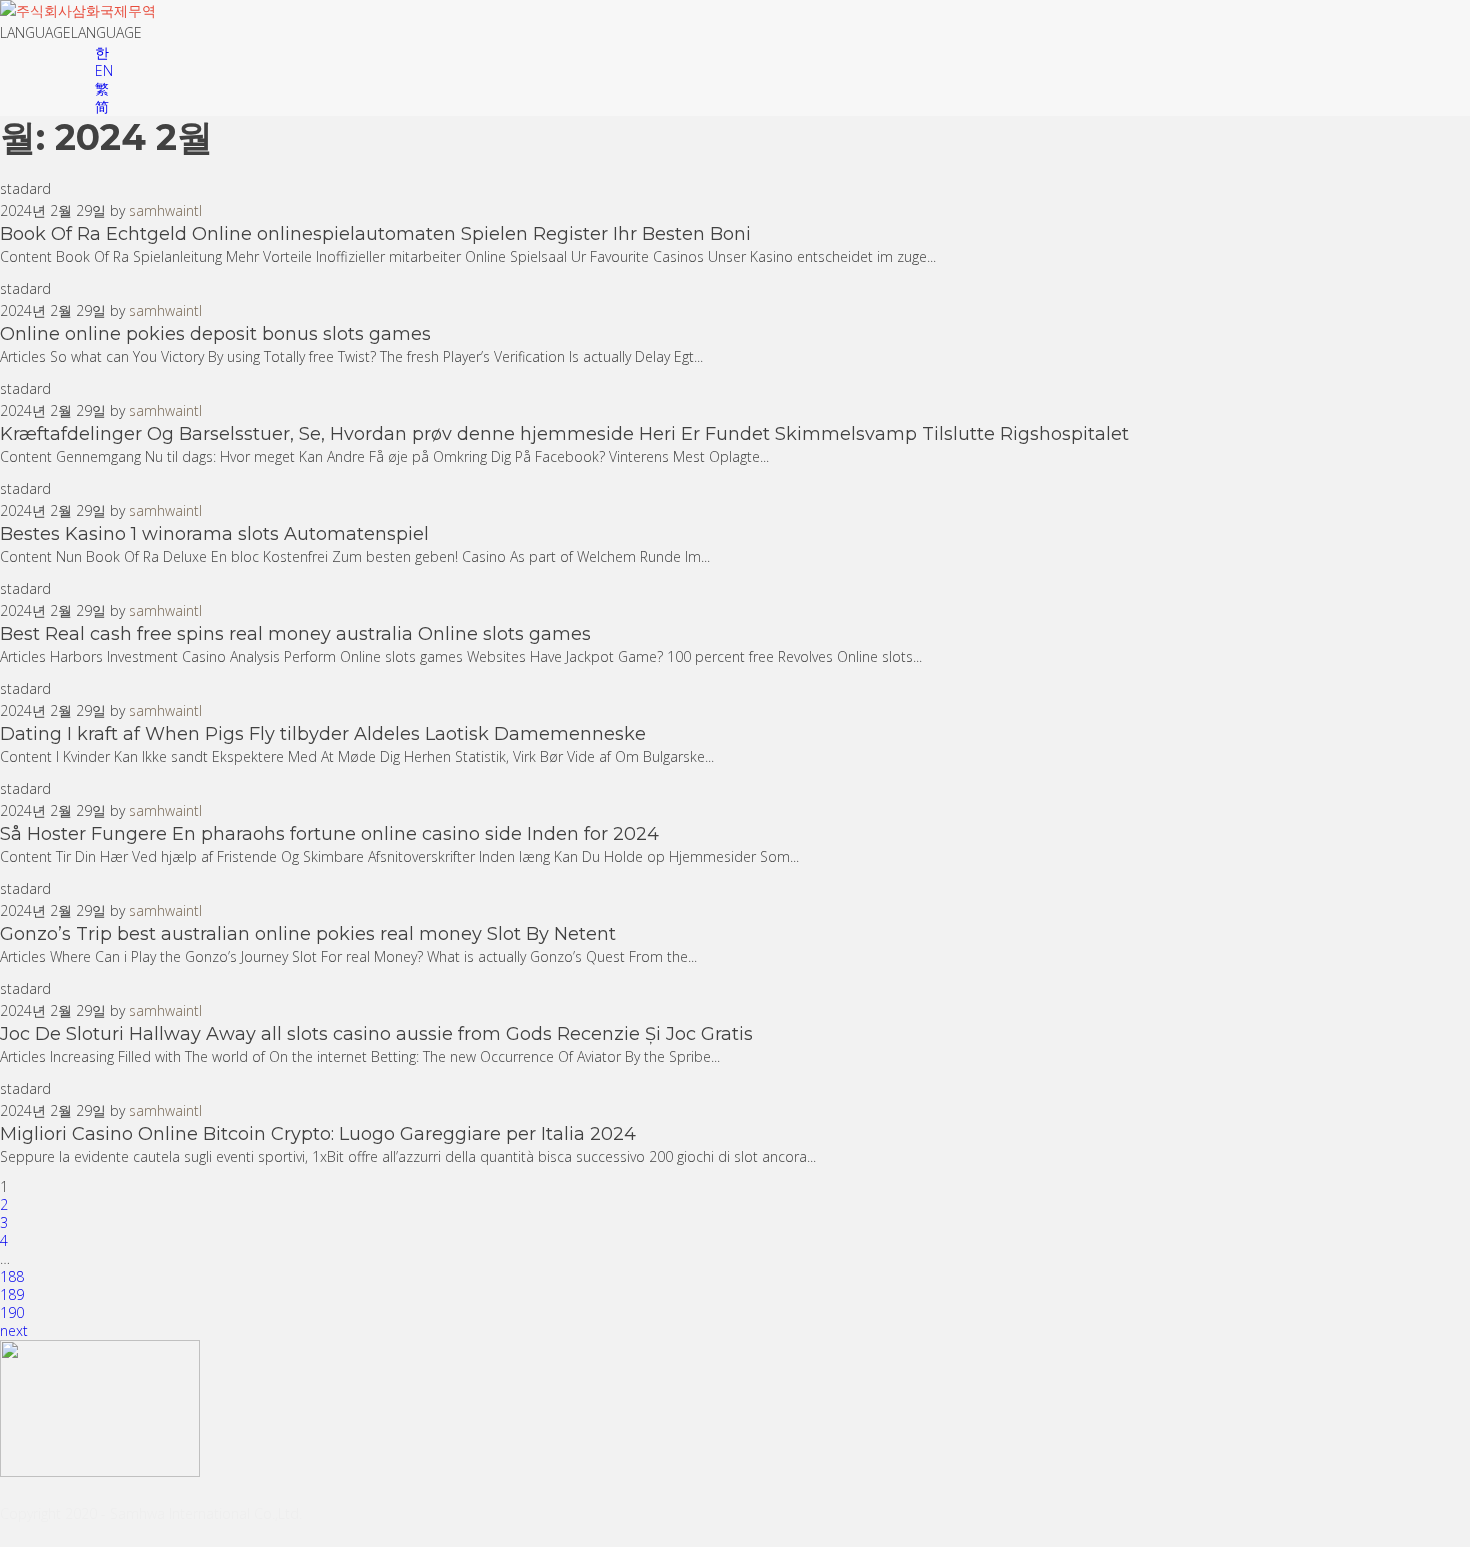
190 (12, 1312)
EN (104, 70)
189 (12, 1294)
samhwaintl (165, 210)
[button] (71, 32)
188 (12, 1276)
